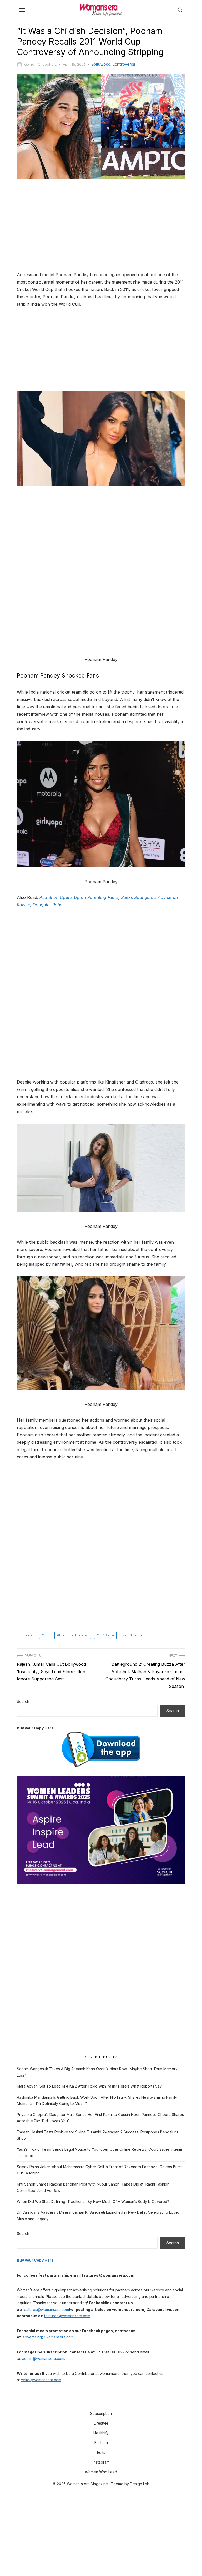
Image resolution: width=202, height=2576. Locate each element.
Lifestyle (101, 2423)
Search (23, 1701)
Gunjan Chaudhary (41, 64)
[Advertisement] (101, 226)
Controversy (124, 64)
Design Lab (140, 2484)
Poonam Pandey (74, 1635)
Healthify (101, 2433)
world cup (133, 1635)
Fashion (101, 2443)
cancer (28, 1635)
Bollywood (101, 64)
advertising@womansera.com (48, 2337)
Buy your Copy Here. (36, 1728)
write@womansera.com (41, 2380)
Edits (101, 2452)
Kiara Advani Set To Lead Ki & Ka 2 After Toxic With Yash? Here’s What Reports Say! (90, 2086)
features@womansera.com (46, 2309)
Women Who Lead (101, 2472)
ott (46, 1635)
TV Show (107, 1635)
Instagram (101, 2462)
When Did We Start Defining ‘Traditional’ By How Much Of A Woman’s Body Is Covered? (93, 2201)
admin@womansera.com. (44, 2358)
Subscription (101, 2413)
